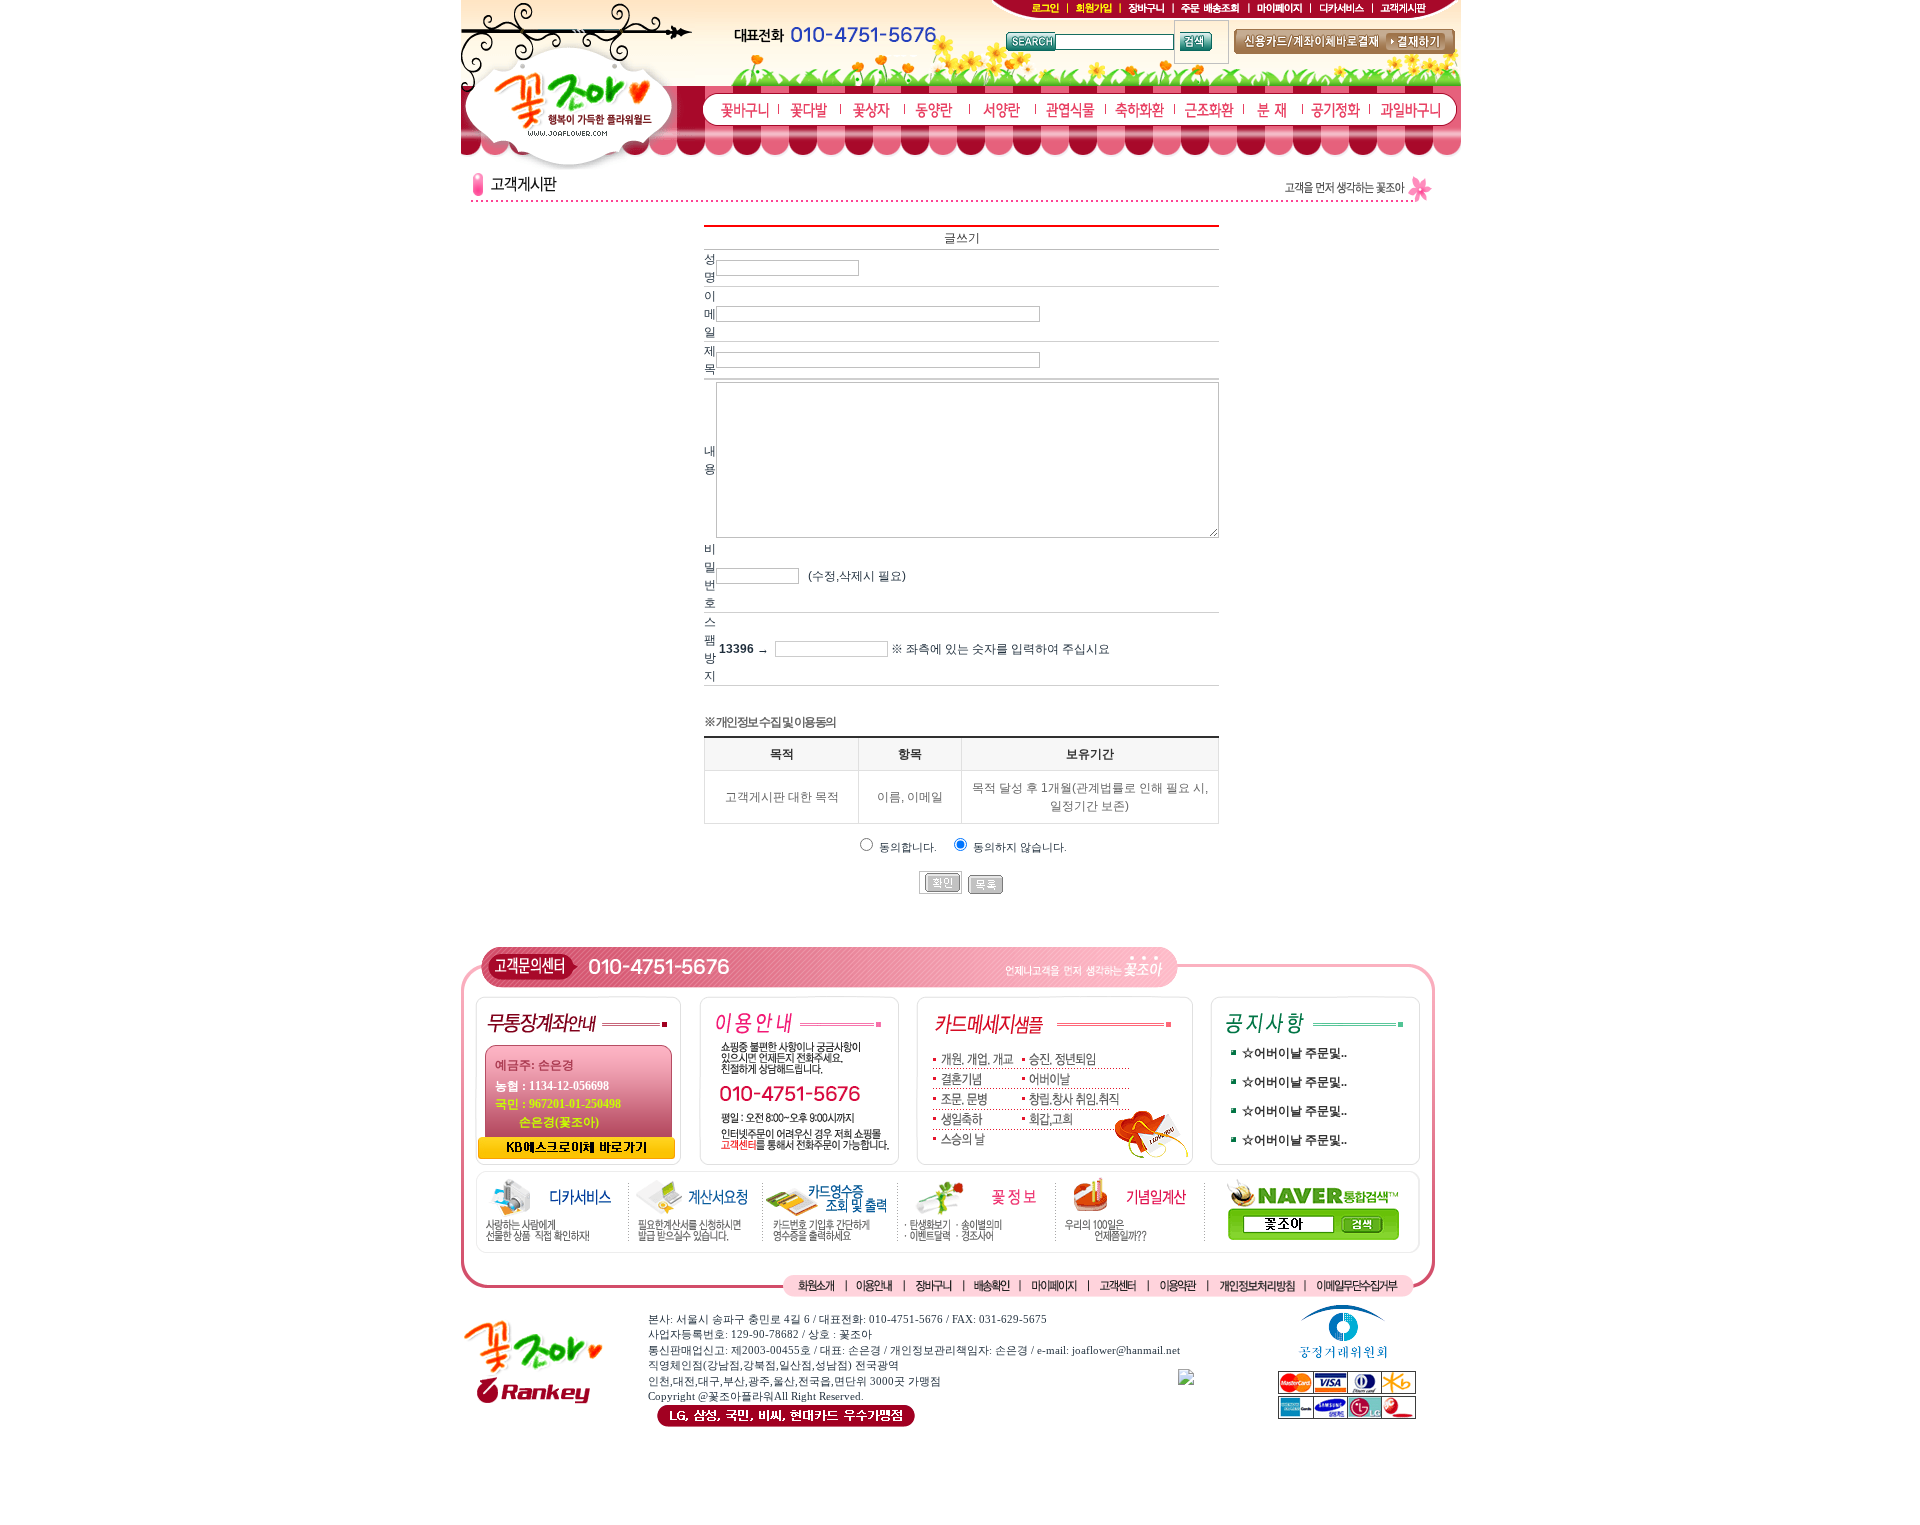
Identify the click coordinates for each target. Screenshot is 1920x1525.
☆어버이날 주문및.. (1294, 1053)
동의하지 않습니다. (1020, 847)
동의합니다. (908, 847)
